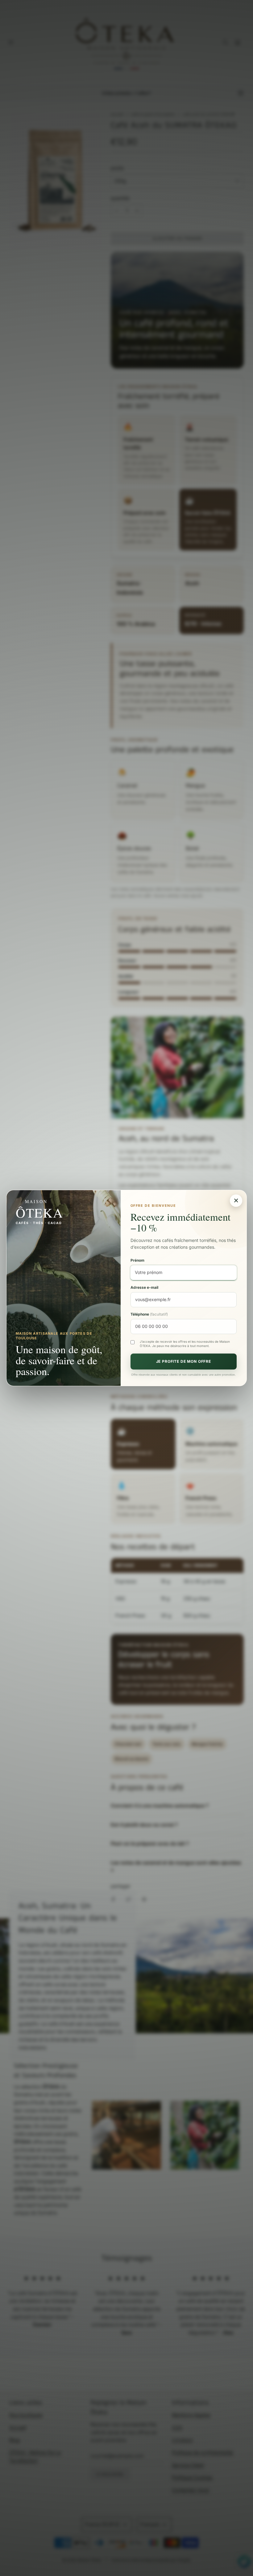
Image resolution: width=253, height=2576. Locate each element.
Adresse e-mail (144, 1287)
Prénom (137, 1260)
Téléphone (149, 1314)
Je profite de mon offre (184, 1361)
